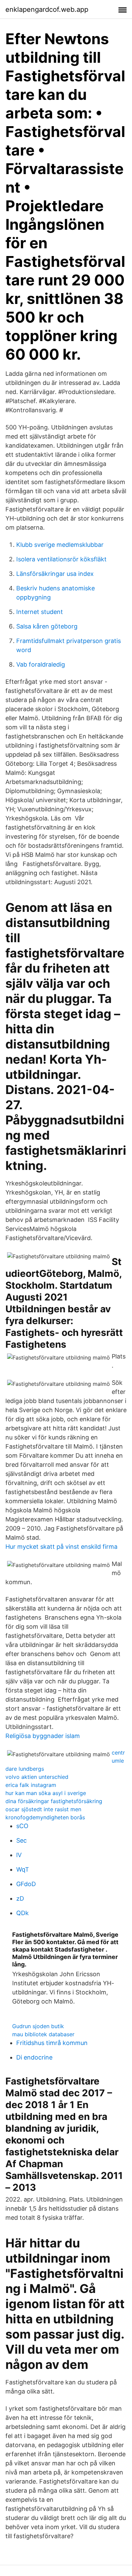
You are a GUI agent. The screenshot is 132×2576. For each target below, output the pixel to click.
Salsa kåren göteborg (47, 626)
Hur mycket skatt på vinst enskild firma (61, 1547)
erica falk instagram (31, 1785)
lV (19, 1855)
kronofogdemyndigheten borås (45, 1817)
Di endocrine (34, 2057)
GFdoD (26, 1884)
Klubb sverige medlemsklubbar (60, 545)
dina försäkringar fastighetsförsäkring (54, 1801)
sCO (22, 1826)
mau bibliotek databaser (43, 2034)
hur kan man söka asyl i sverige (46, 1793)
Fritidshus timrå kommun (52, 2043)
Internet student (40, 612)
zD (20, 1898)
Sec (21, 1840)
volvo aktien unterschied (37, 1777)
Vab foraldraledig (41, 664)
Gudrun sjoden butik (38, 2026)
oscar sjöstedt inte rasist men (43, 1809)
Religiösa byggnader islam (43, 1736)
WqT (23, 1869)
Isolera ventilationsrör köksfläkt (61, 559)
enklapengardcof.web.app (47, 9)
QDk (23, 1913)
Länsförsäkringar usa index (55, 574)
